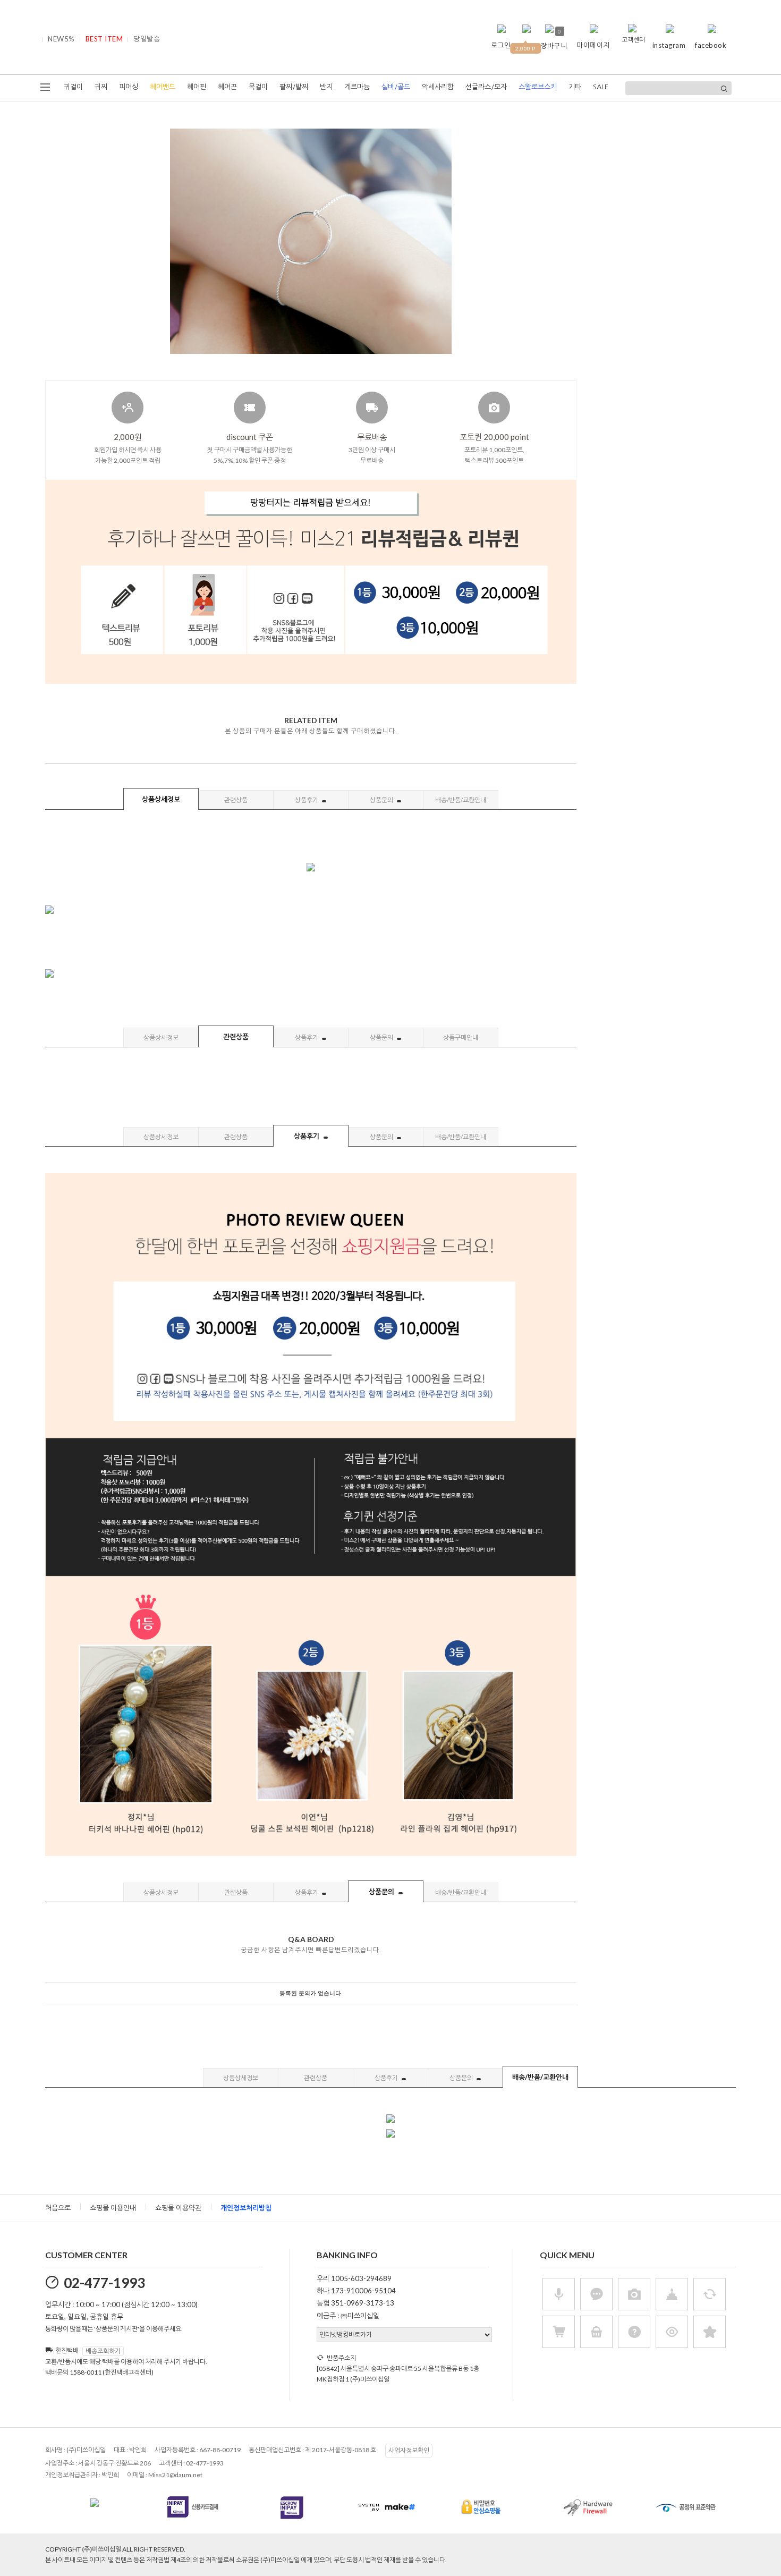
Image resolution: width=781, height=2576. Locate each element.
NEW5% (61, 39)
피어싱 (129, 87)
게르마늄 (357, 87)
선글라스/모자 (486, 87)
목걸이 (258, 87)
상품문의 (382, 800)
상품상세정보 (161, 799)
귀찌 (101, 87)
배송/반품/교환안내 (461, 800)
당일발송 (147, 39)
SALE (601, 87)
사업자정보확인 (409, 2450)
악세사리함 (438, 87)
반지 (326, 87)
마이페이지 (593, 45)
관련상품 (236, 800)
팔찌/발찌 (294, 87)
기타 (575, 87)
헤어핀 (197, 87)
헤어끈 (227, 87)
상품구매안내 (461, 1037)
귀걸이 (73, 87)
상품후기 (307, 800)
